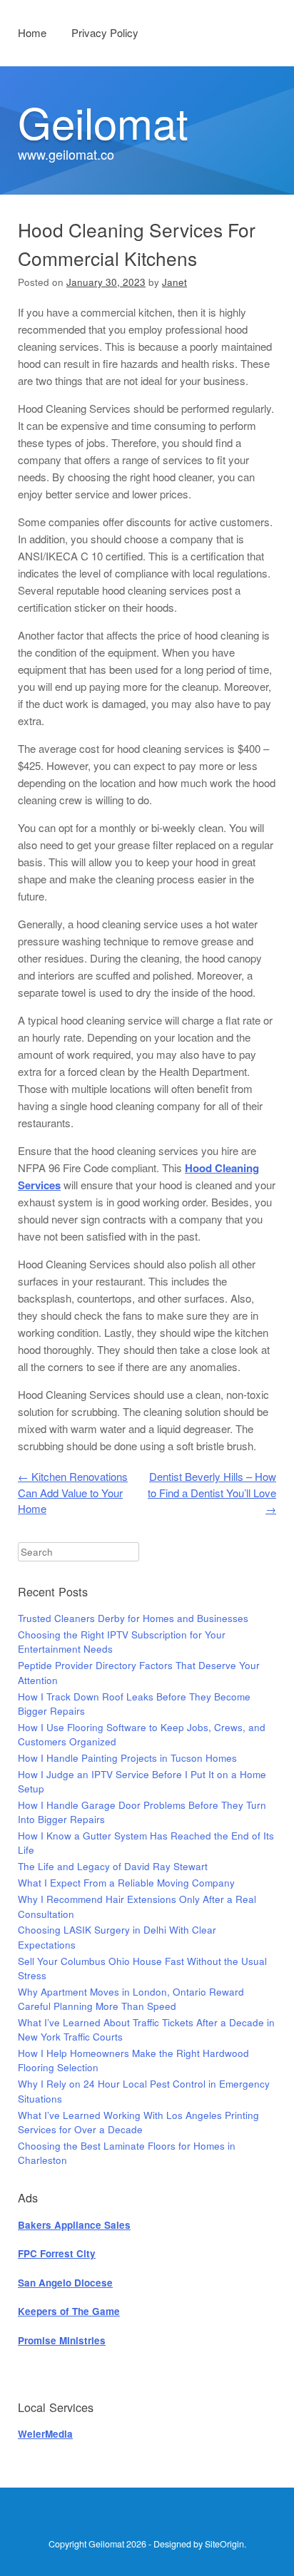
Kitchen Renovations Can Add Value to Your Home (73, 1492)
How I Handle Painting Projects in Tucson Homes (127, 1758)
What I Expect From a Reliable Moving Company (126, 1883)
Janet (174, 282)
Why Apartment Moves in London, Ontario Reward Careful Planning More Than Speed (131, 1999)
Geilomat (103, 121)
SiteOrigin (224, 2544)
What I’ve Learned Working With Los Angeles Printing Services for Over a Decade (138, 2122)
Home (32, 32)
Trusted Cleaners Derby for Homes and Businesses (133, 1618)
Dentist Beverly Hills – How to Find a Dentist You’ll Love (212, 1492)
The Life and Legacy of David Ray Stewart (113, 1866)
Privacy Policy (105, 32)
